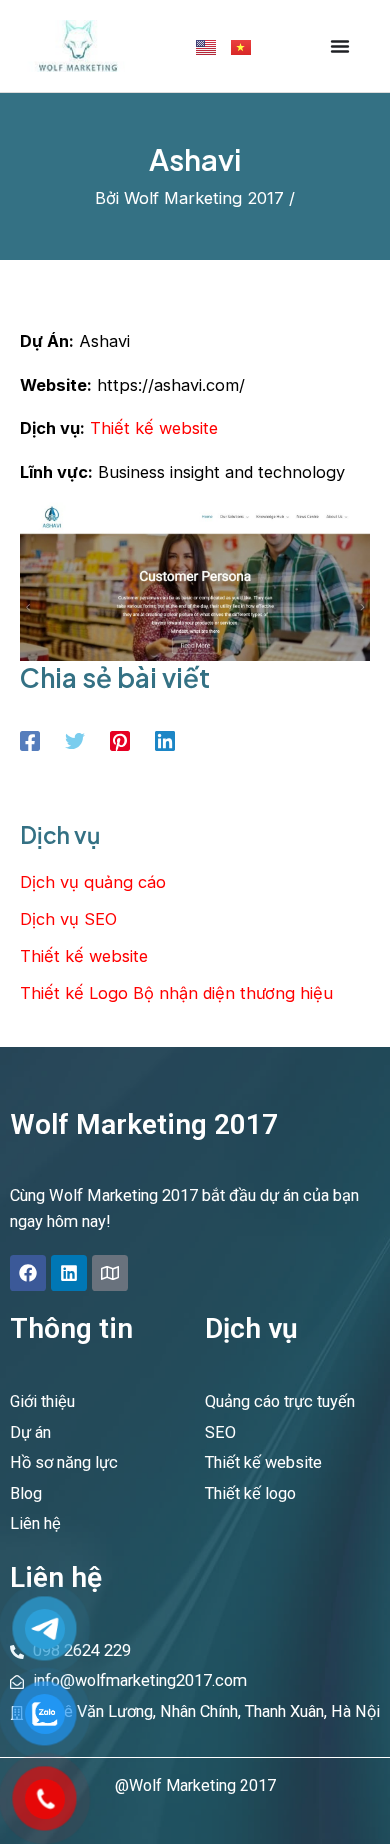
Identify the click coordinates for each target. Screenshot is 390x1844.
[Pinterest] (120, 740)
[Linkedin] (165, 740)
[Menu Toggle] (340, 46)
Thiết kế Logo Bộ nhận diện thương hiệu (176, 993)
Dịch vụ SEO (68, 919)
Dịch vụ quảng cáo (93, 882)
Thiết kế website (154, 428)
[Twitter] (75, 740)
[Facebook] (30, 740)
